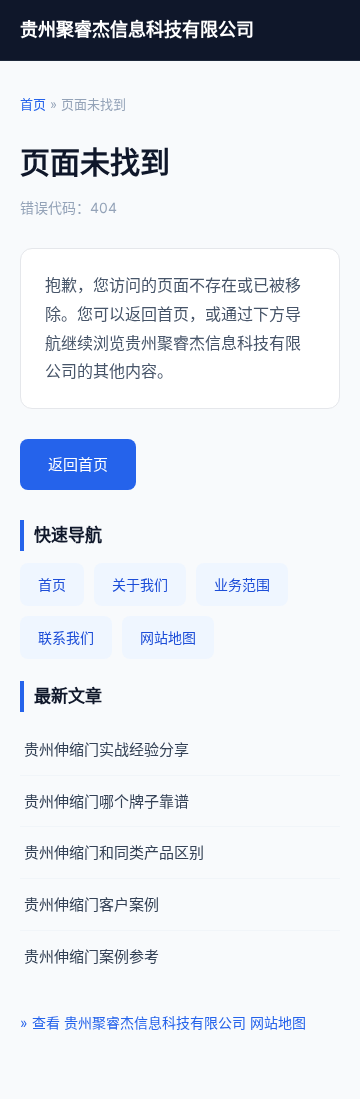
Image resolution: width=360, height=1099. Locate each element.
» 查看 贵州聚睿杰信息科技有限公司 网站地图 (163, 1022)
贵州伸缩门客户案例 (91, 904)
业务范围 (242, 584)
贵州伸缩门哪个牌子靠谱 (106, 801)
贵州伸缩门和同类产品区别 (114, 852)
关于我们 (140, 584)
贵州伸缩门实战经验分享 (106, 749)
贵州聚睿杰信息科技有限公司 (137, 29)
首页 (33, 104)
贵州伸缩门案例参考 (91, 956)
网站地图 (168, 637)
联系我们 (66, 637)
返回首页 (78, 464)
